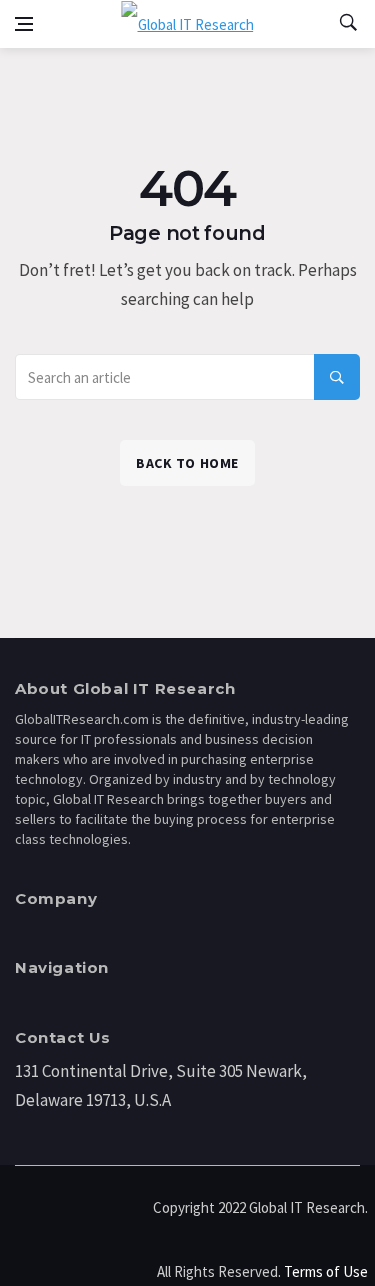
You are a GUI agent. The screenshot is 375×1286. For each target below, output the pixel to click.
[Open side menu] (24, 24)
